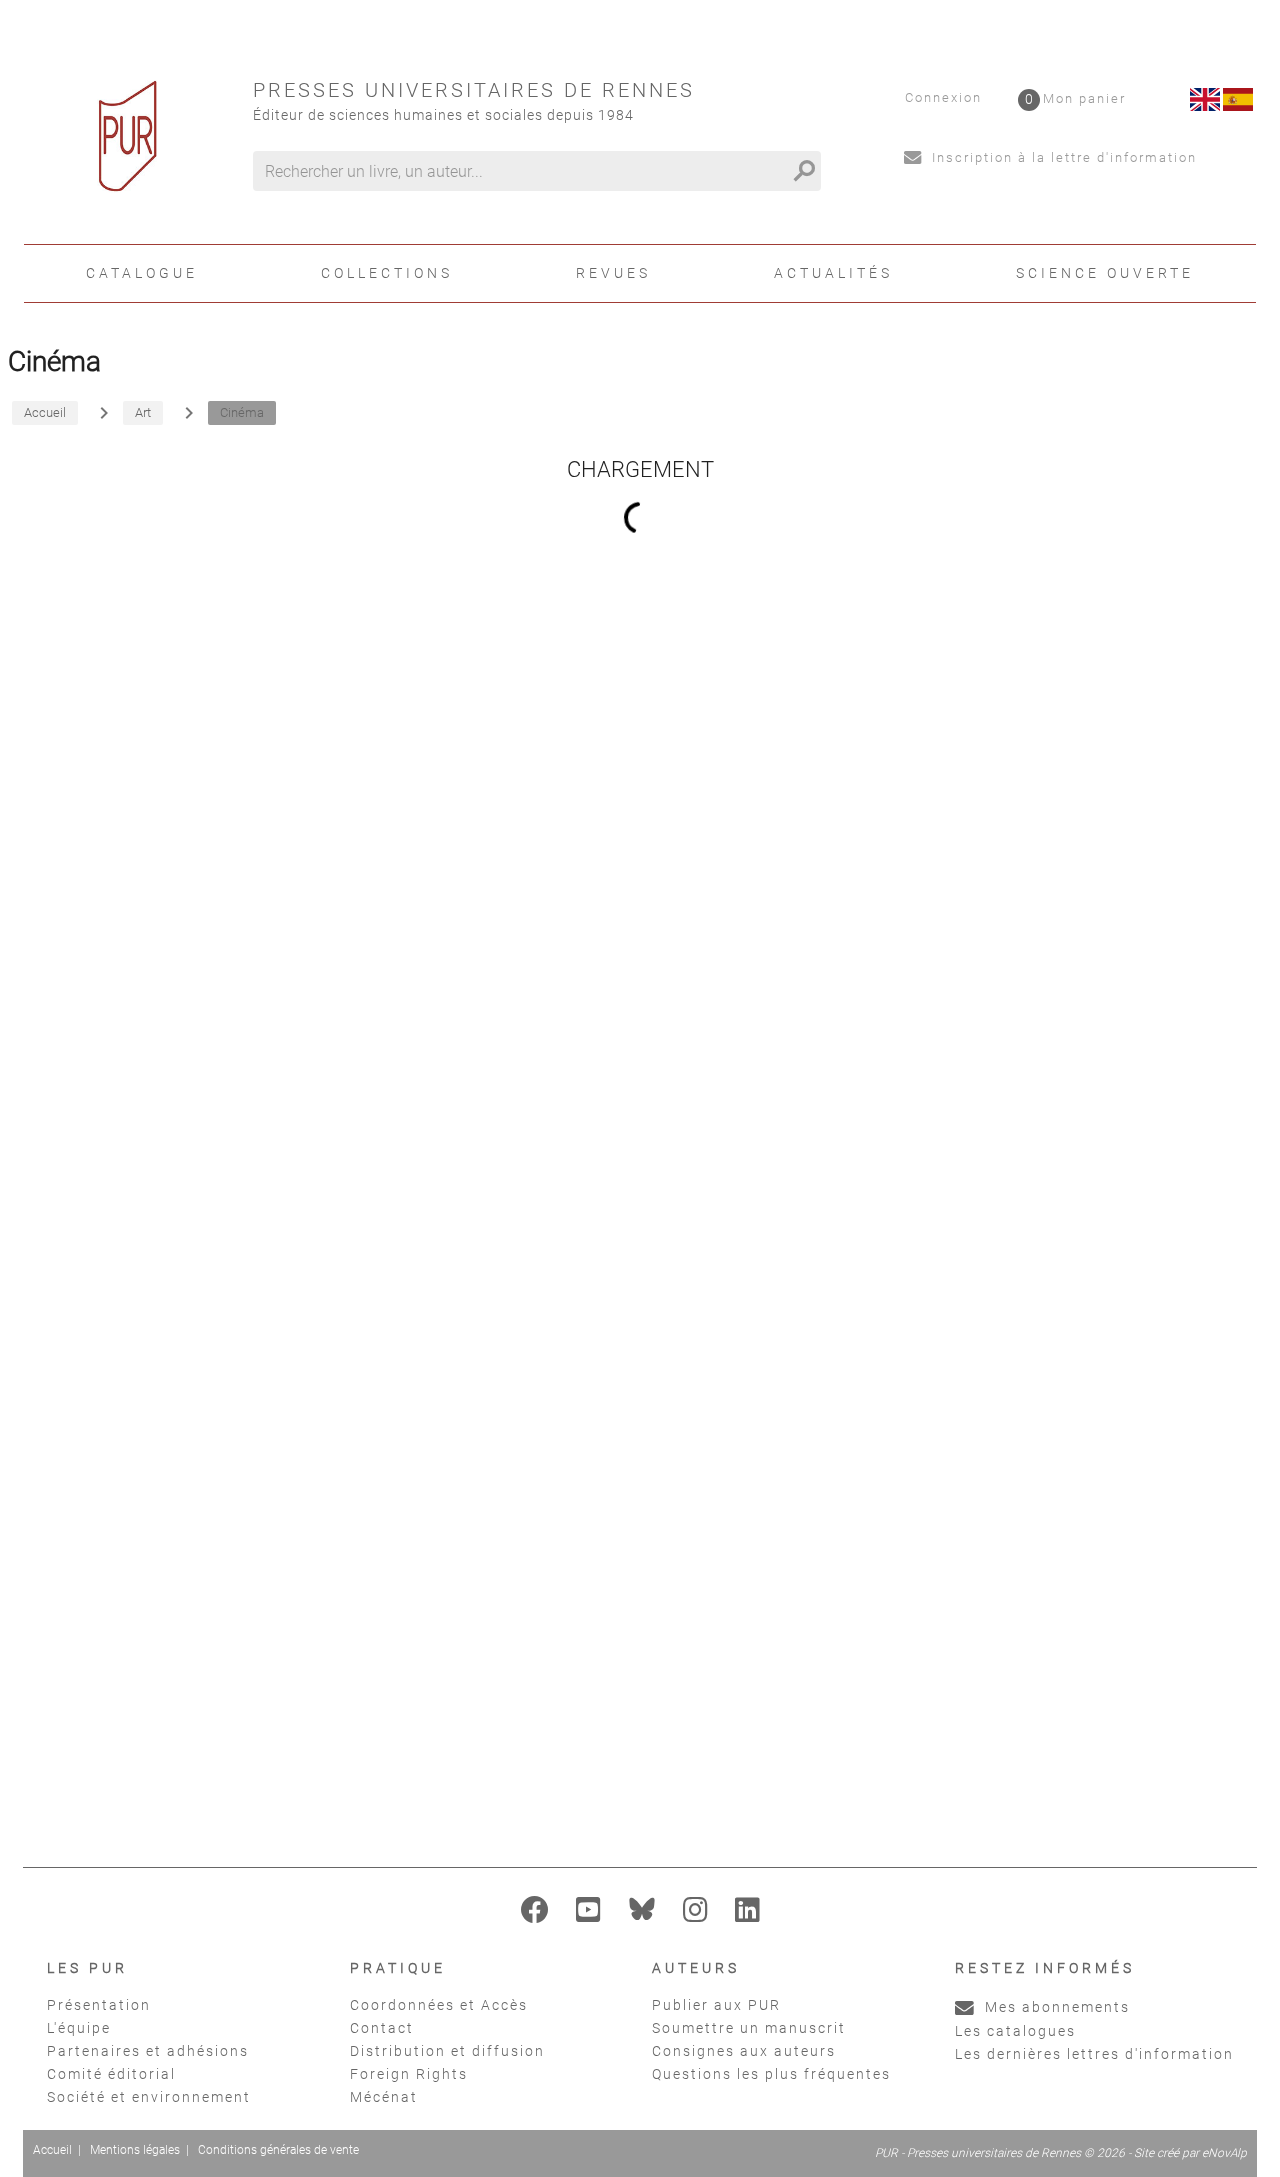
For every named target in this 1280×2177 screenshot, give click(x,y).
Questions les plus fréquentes (771, 2074)
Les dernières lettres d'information (1094, 2054)
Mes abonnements (1055, 2007)
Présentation (99, 2005)
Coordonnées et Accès (439, 2005)
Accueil (52, 2150)
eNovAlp (1224, 2153)
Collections (387, 273)
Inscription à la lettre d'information (1062, 157)
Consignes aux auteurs (744, 2051)
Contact (382, 2028)
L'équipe (79, 2028)
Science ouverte (1105, 273)
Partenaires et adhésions (148, 2051)
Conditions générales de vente (278, 2150)
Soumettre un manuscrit (749, 2028)
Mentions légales (135, 2150)
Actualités (833, 273)
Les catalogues (1015, 2031)
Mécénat (384, 2097)
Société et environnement (149, 2097)
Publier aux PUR (716, 2005)
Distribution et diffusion (447, 2051)
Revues (613, 273)
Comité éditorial (111, 2074)
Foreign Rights (409, 2074)
